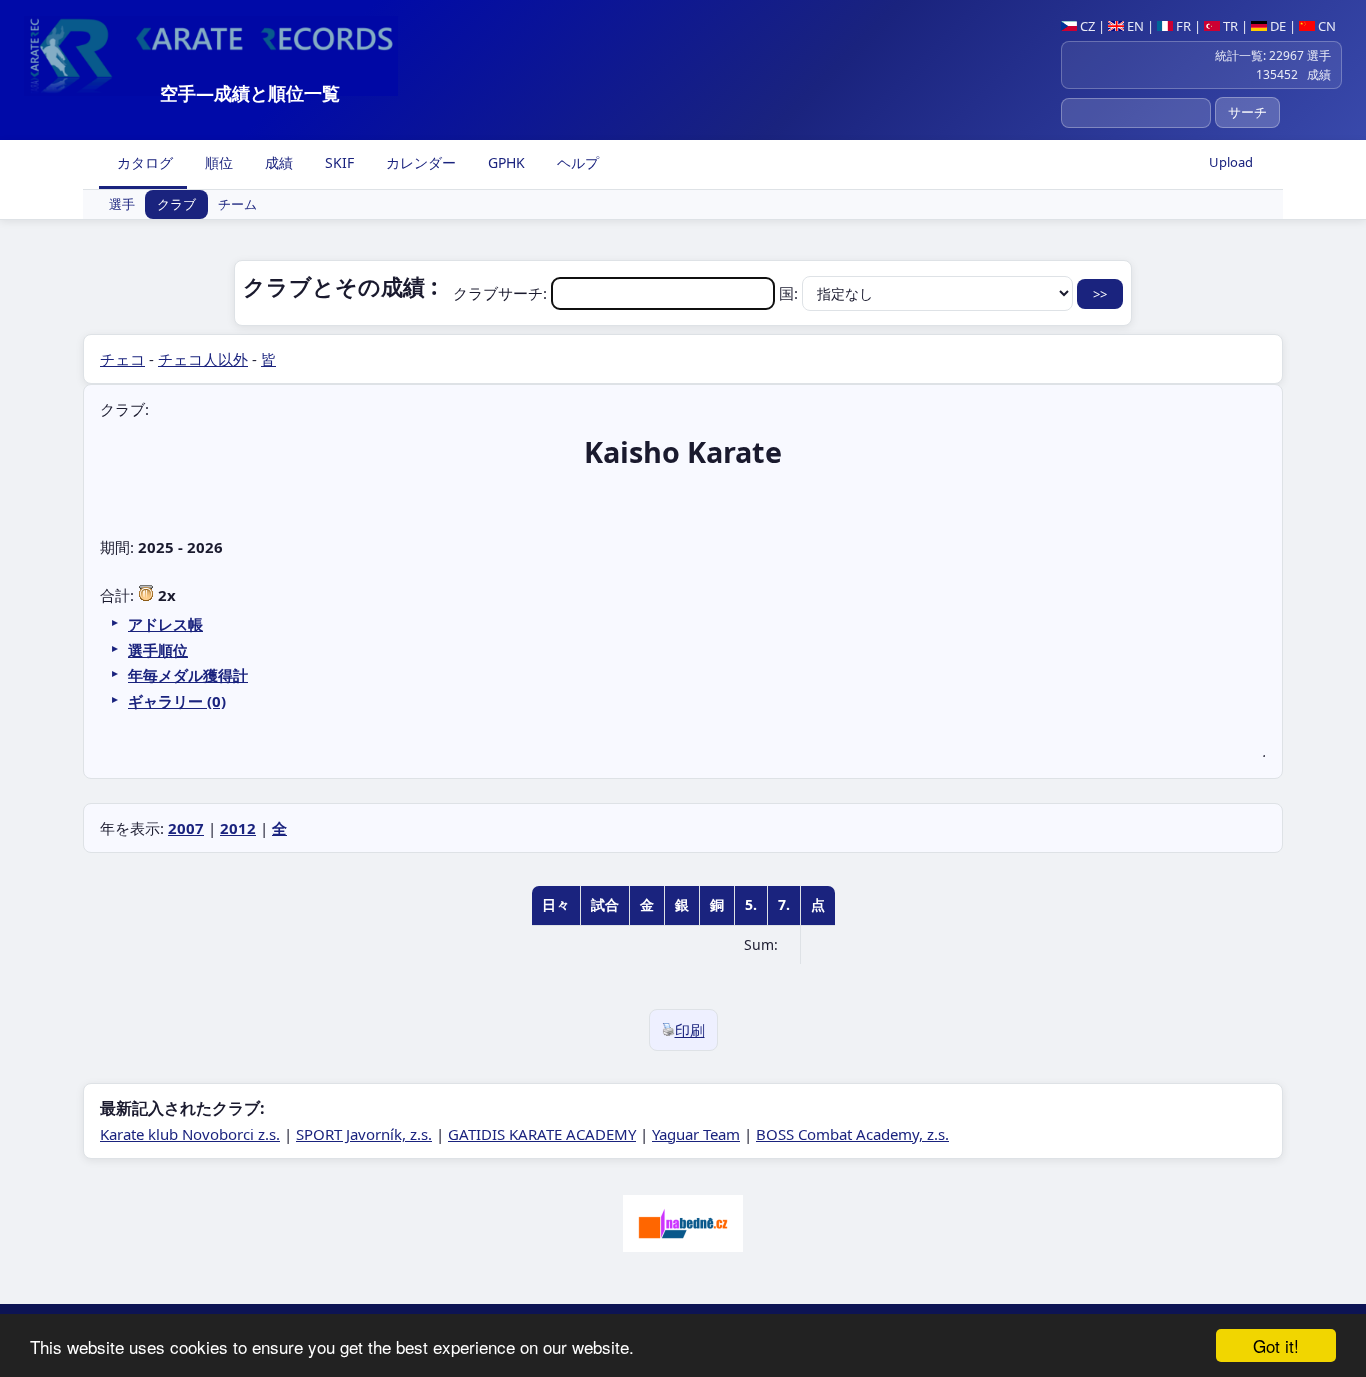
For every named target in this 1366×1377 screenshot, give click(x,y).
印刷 (690, 1030)
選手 (122, 205)
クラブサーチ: (502, 293)
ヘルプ (576, 162)
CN (1325, 26)
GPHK (504, 162)
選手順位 (158, 650)
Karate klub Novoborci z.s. (190, 1134)
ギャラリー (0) (177, 701)
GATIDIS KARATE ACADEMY (542, 1134)
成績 (277, 162)
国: (790, 293)
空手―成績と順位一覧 (250, 93)
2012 (238, 828)
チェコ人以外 (203, 359)
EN (1134, 26)
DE (1276, 26)
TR (1229, 26)
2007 (186, 828)
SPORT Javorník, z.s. (364, 1134)
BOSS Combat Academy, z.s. (852, 1134)
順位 (217, 162)
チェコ (122, 359)
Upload (1231, 162)
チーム (237, 205)
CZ (1086, 26)
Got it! (1276, 1345)
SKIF (337, 162)
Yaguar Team (696, 1134)
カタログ (143, 162)
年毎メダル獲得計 (188, 675)
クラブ (176, 205)
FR (1182, 26)
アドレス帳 (165, 624)
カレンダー (419, 162)
